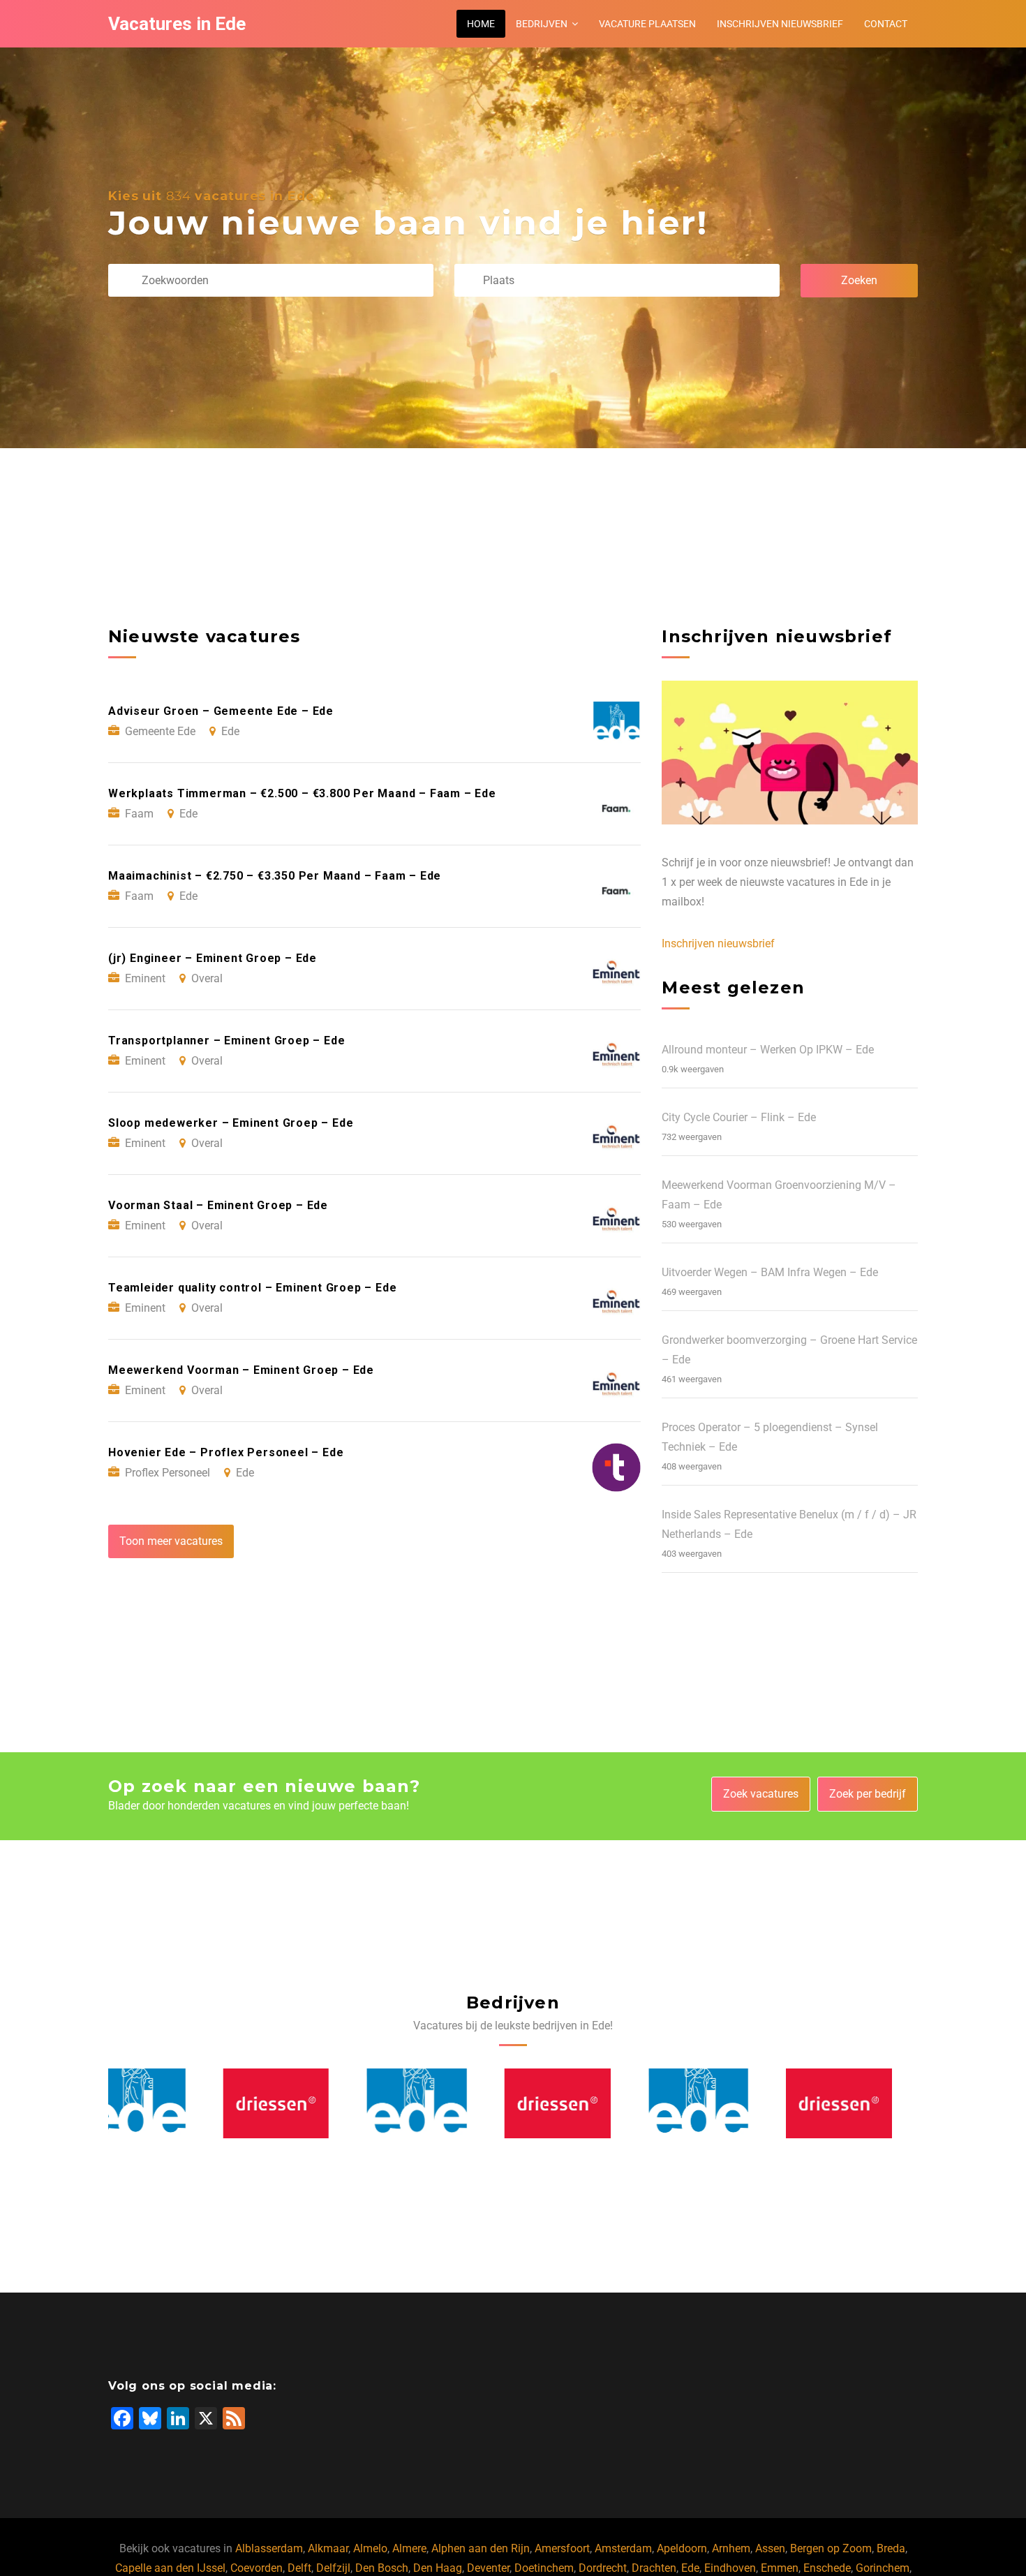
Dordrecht (603, 2568)
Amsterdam (623, 2548)
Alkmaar (328, 2548)
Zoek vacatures (761, 1794)
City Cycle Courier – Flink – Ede (739, 1117)
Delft (299, 2568)
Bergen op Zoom (831, 2548)
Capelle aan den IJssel (170, 2568)
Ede (690, 2568)
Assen (770, 2548)
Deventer (488, 2568)
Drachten (654, 2568)
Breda (891, 2548)
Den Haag (438, 2568)
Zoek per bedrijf (868, 1794)
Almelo (370, 2548)
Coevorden (256, 2568)
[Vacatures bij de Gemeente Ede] (302, 2103)
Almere (409, 2548)
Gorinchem (883, 2568)
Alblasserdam (269, 2548)
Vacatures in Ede (177, 24)
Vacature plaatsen (647, 24)
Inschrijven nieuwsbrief (780, 24)
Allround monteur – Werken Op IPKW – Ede (768, 1050)
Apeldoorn (682, 2548)
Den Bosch (382, 2568)
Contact (886, 24)
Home (481, 24)
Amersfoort (562, 2548)
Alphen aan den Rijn (481, 2548)
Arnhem (731, 2548)
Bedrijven (542, 24)
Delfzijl (333, 2568)
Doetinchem (544, 2568)
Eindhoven (730, 2568)
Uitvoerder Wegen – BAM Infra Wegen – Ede (770, 1272)
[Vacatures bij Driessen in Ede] (162, 2103)
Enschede (827, 2568)
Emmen (780, 2568)
